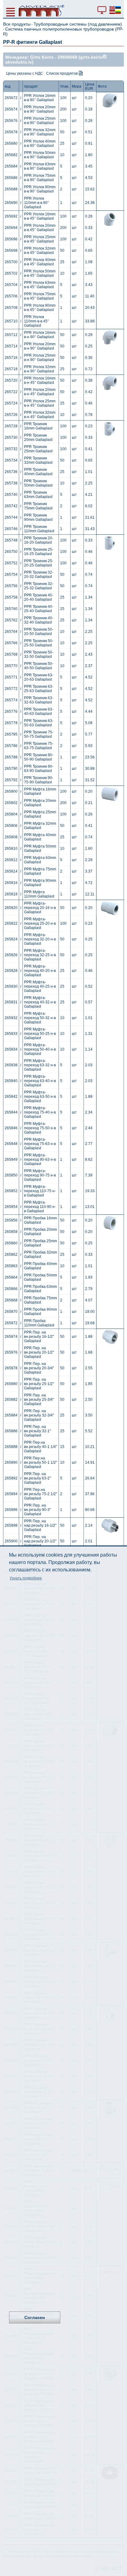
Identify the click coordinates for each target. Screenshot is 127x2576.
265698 (11, 251)
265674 (11, 109)
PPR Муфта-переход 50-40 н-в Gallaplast (40, 1049)
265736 (11, 472)
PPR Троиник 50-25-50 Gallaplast (39, 643)
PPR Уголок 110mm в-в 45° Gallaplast (37, 321)
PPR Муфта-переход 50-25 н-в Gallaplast (40, 1034)
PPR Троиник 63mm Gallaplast (38, 495)
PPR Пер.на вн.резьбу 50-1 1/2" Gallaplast (41, 1462)
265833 (11, 1034)
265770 (11, 666)
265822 (11, 923)
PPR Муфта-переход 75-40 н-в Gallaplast (40, 1112)
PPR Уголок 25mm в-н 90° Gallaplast (40, 358)
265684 (11, 166)
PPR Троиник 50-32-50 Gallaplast (39, 654)
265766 (11, 643)
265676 (11, 121)
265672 (11, 98)
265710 (11, 321)
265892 (11, 1478)
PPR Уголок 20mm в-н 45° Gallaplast (40, 392)
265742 (11, 506)
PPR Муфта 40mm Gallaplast (40, 837)
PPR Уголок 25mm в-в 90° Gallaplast (40, 121)
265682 (11, 155)
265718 (11, 369)
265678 (11, 132)
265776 (11, 711)
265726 (11, 415)
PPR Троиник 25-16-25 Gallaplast (39, 552)
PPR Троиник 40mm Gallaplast (38, 472)
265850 (11, 1175)
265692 (11, 216)
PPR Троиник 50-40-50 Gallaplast (39, 666)
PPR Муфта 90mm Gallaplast (40, 883)
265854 (11, 1207)
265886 (11, 1431)
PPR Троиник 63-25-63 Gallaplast (39, 689)
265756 (11, 586)
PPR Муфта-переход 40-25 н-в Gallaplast (40, 986)
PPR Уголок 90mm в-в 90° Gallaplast (40, 189)
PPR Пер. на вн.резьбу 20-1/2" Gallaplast (39, 1352)
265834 (11, 1049)
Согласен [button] (35, 2317)
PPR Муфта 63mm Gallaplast (40, 860)
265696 (11, 239)
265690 (11, 203)
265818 (11, 894)
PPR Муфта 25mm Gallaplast (40, 814)
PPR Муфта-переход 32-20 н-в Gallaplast (40, 939)
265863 (11, 1266)
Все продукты (17, 24)
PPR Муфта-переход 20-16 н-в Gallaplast (40, 908)
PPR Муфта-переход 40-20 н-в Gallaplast (40, 971)
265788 (11, 757)
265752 (11, 563)
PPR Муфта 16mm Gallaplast (40, 791)
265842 (11, 1097)
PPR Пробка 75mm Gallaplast (41, 1300)
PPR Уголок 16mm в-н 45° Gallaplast (40, 380)
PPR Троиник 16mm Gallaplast (38, 426)
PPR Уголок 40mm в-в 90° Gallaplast (40, 143)
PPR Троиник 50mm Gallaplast (38, 483)
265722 (11, 392)
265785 (11, 734)
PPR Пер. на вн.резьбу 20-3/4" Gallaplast (39, 1368)
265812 (11, 860)
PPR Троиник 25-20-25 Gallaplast (39, 563)
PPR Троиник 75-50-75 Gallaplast (39, 734)
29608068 (68, 57)
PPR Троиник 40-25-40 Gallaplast (39, 609)
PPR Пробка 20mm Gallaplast (41, 1232)
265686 (11, 178)
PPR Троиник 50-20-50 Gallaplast (39, 632)
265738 (11, 483)
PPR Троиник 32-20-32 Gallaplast (39, 575)
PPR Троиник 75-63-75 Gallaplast (39, 746)
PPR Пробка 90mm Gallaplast (41, 1312)
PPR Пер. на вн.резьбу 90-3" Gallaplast (37, 1510)
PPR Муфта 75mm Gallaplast (40, 871)
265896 (11, 1510)
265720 (11, 380)
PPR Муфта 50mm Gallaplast (40, 848)
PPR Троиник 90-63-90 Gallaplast (39, 769)
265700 (11, 262)
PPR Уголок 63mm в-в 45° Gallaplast (40, 285)
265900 (11, 1541)
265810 (11, 848)
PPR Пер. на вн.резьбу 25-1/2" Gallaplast (39, 1384)
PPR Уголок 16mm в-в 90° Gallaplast (40, 98)
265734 (11, 460)
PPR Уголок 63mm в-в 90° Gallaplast (40, 166)
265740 (11, 495)
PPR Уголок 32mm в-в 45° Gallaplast (40, 251)
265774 (11, 700)
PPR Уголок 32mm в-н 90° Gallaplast (40, 369)
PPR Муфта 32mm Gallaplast (40, 826)
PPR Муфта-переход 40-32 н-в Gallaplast (40, 1002)
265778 (11, 723)
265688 (11, 189)
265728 (11, 426)
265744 (11, 517)
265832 (11, 1018)
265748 (11, 540)
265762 (11, 620)
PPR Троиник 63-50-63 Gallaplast (39, 723)
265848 (11, 1144)
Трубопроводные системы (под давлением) (78, 24)
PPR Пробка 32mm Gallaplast (41, 1255)
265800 (11, 791)
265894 (11, 1494)
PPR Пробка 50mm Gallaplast (41, 1277)
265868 (11, 1300)
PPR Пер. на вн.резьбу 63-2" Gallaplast (37, 1478)
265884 (11, 1415)
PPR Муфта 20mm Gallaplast (40, 803)
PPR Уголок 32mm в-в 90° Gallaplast (40, 132)
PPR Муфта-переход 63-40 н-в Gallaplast (40, 1081)
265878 (11, 1368)
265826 (11, 955)
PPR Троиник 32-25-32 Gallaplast (39, 586)
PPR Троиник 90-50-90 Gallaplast (39, 757)
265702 (11, 273)
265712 (11, 335)
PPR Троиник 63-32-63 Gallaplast (39, 700)
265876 (11, 1352)
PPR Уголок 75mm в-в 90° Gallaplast (40, 178)
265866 (11, 1289)
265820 (11, 908)
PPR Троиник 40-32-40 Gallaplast (39, 620)
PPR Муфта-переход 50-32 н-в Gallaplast (40, 1018)
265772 (11, 689)
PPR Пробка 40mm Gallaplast (41, 1266)
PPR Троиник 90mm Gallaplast (38, 517)
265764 (11, 632)
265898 (11, 1525)
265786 (11, 746)
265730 (11, 438)
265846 (11, 1128)
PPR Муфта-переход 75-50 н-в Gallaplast (40, 1128)
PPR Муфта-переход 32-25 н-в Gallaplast (40, 955)
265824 (11, 939)
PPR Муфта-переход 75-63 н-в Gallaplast (40, 1144)
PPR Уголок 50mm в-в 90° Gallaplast (40, 155)
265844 (11, 1112)
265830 (11, 986)
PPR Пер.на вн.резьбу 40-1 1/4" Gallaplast (41, 1447)
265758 (11, 597)
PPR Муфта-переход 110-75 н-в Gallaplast (40, 1191)
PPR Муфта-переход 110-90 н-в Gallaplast (40, 1207)
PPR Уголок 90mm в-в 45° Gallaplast (40, 308)
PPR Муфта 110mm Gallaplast (39, 894)
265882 (11, 1400)
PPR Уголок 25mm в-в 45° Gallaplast (40, 239)
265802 (11, 803)
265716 (11, 358)
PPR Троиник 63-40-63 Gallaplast (39, 711)
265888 (11, 1447)
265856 (11, 1220)
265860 (11, 1243)
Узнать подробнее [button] (26, 1578)
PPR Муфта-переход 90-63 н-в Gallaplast (40, 1159)
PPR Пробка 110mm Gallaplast (39, 1323)
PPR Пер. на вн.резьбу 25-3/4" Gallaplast (39, 1400)
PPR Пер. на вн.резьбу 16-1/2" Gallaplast (39, 1337)
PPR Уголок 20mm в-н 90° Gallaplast (40, 346)
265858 (11, 1232)
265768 (11, 654)
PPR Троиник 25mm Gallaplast (38, 449)
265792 (11, 780)
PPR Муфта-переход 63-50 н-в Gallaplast (40, 1097)
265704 (11, 285)
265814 (11, 871)
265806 (11, 826)
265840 (11, 1081)
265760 (11, 609)
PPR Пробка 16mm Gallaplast (41, 1220)
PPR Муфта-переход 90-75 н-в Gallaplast (40, 1175)
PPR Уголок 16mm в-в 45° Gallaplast (40, 216)
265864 (11, 1277)
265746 (11, 529)
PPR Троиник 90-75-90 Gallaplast (39, 780)
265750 (11, 552)
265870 (11, 1312)
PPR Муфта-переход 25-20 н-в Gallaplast (40, 923)
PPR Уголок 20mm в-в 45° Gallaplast (40, 228)
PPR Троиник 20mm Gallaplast (38, 438)
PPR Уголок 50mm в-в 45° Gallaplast (40, 273)
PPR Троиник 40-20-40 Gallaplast (39, 597)
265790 (11, 769)
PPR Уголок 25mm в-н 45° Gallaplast (40, 403)
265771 (11, 677)
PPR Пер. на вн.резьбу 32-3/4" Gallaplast (39, 1415)
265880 (11, 1384)
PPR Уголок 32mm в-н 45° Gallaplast (40, 415)
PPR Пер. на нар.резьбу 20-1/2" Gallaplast (40, 1541)
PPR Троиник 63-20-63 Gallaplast (39, 677)
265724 (11, 403)
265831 (11, 1002)
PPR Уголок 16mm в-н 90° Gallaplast (40, 335)
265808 (11, 837)
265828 (11, 971)
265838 (11, 1065)
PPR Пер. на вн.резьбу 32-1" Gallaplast (37, 1431)
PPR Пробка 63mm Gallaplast (41, 1289)
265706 (11, 296)
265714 (11, 346)
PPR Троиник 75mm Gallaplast (38, 506)
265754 (11, 575)
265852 (11, 1191)
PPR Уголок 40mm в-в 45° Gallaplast (40, 262)
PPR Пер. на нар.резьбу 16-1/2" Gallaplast (40, 1525)
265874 (11, 1337)
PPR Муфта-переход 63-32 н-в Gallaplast (40, 1065)
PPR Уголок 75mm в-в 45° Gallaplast (40, 296)
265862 (11, 1255)
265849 (11, 1159)
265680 (11, 143)
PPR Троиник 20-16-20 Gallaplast (39, 540)
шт (74, 98)
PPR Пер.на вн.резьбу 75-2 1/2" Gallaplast (41, 1494)
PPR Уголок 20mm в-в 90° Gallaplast (40, 109)
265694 (11, 228)
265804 (11, 814)
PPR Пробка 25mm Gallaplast (41, 1243)
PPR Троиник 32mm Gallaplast (38, 460)
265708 (11, 308)
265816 (11, 883)
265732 (11, 449)
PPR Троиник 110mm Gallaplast (39, 529)
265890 (11, 1462)
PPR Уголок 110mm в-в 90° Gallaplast (37, 203)
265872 (11, 1323)
